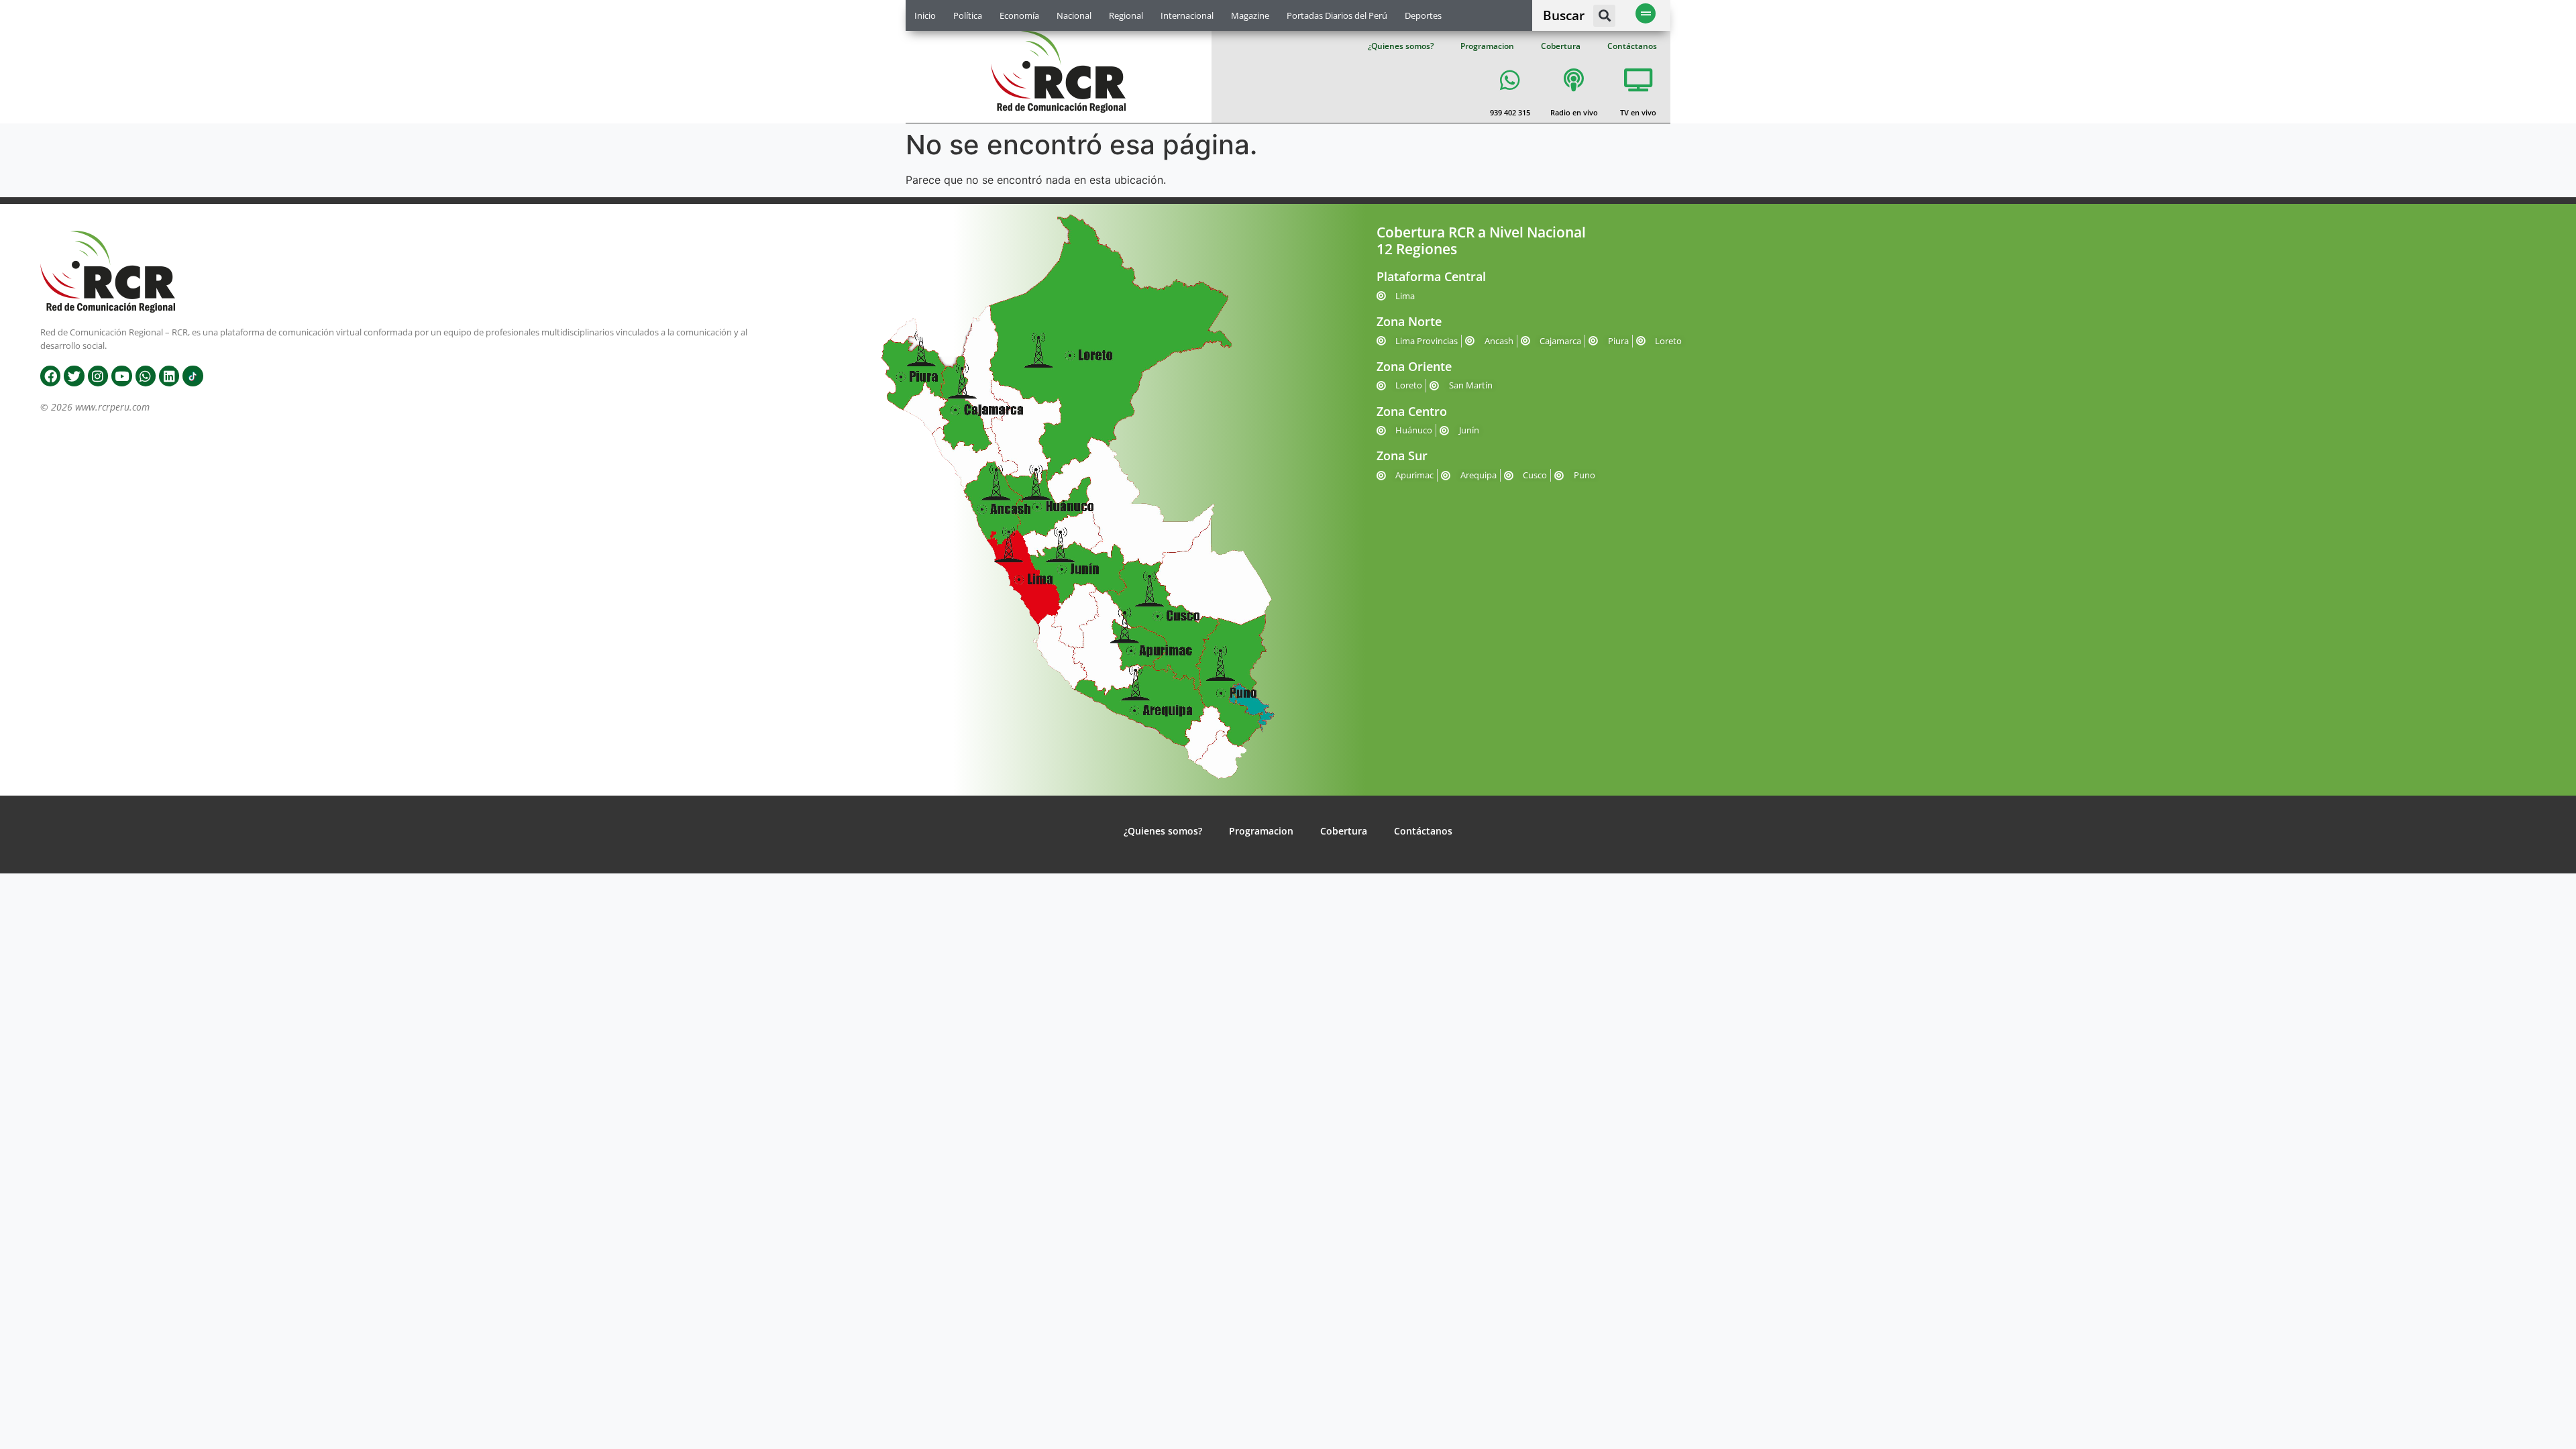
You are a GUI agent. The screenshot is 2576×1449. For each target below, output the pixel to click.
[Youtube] (121, 376)
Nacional (1074, 15)
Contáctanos (1632, 46)
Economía (1019, 15)
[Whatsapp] (146, 376)
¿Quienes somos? (1401, 46)
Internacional (1187, 15)
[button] (1604, 16)
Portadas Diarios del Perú (1337, 15)
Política (968, 15)
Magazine (1250, 15)
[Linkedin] (169, 376)
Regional (1126, 15)
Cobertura (1561, 46)
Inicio (925, 15)
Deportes (1423, 15)
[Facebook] (50, 376)
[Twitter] (74, 376)
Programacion (1487, 46)
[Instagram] (98, 376)
